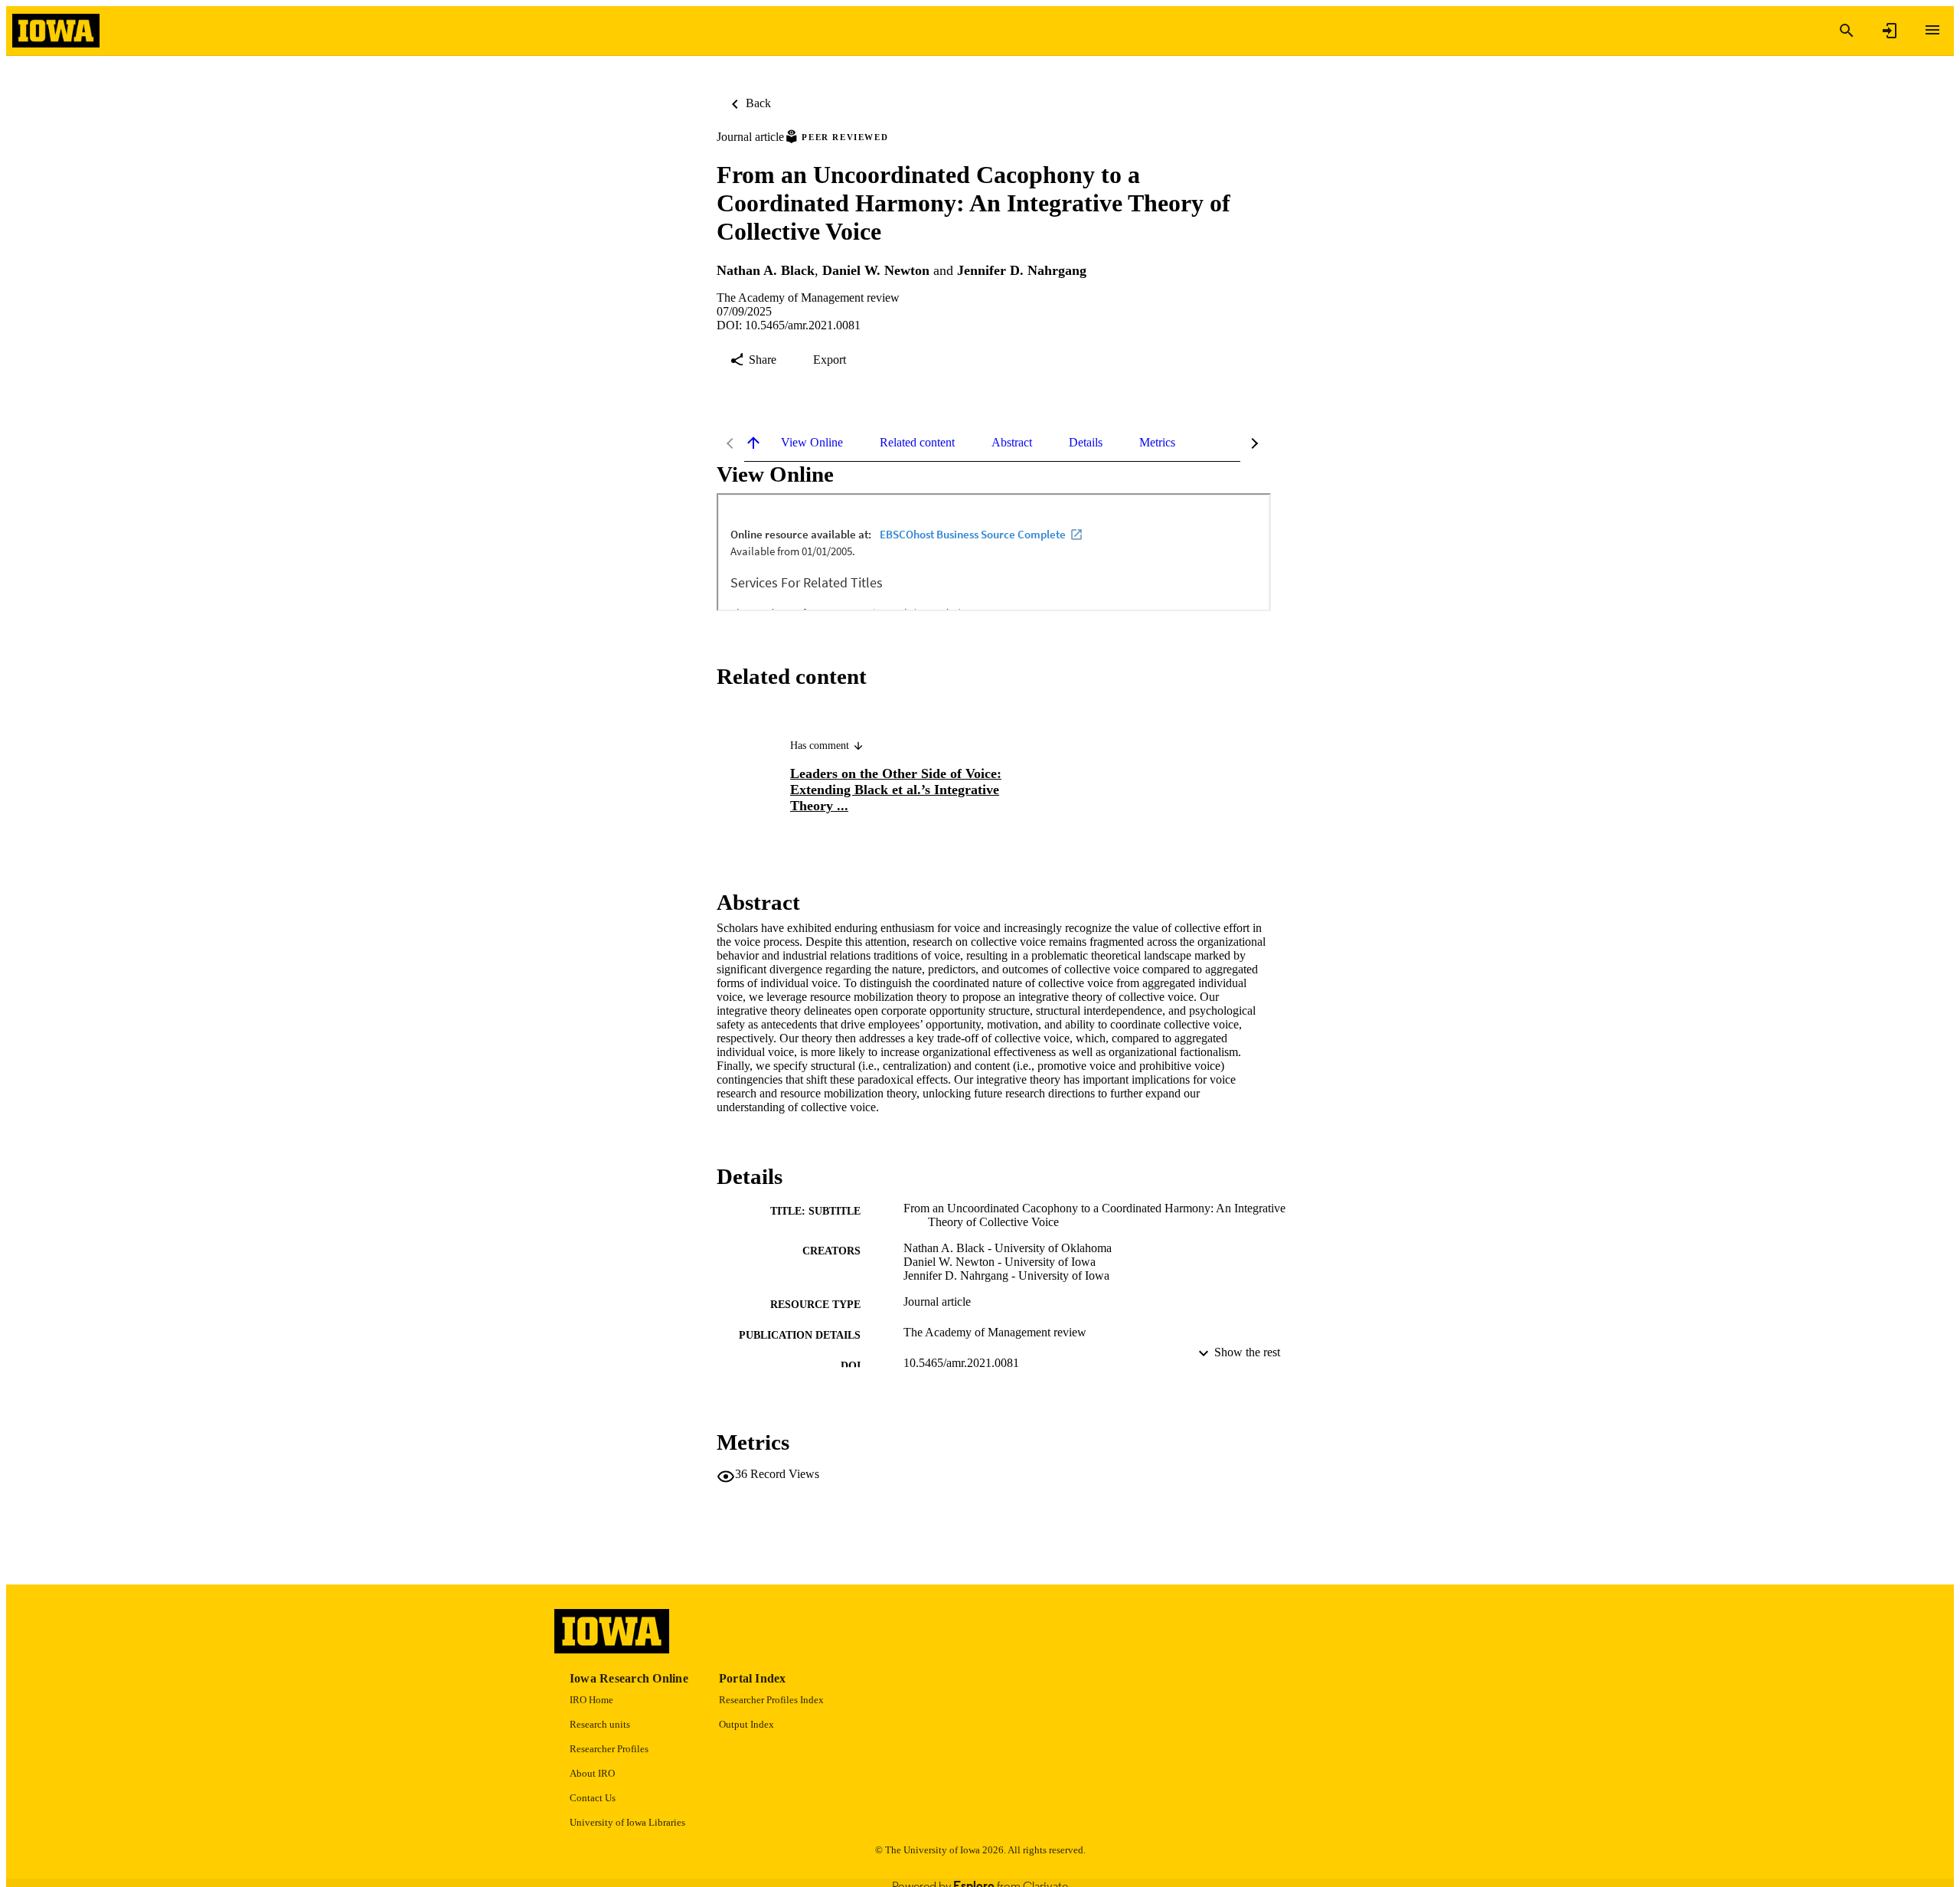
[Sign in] (1890, 31)
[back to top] (753, 443)
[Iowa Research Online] (56, 31)
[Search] (1847, 31)
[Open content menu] (1932, 30)
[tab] (812, 443)
